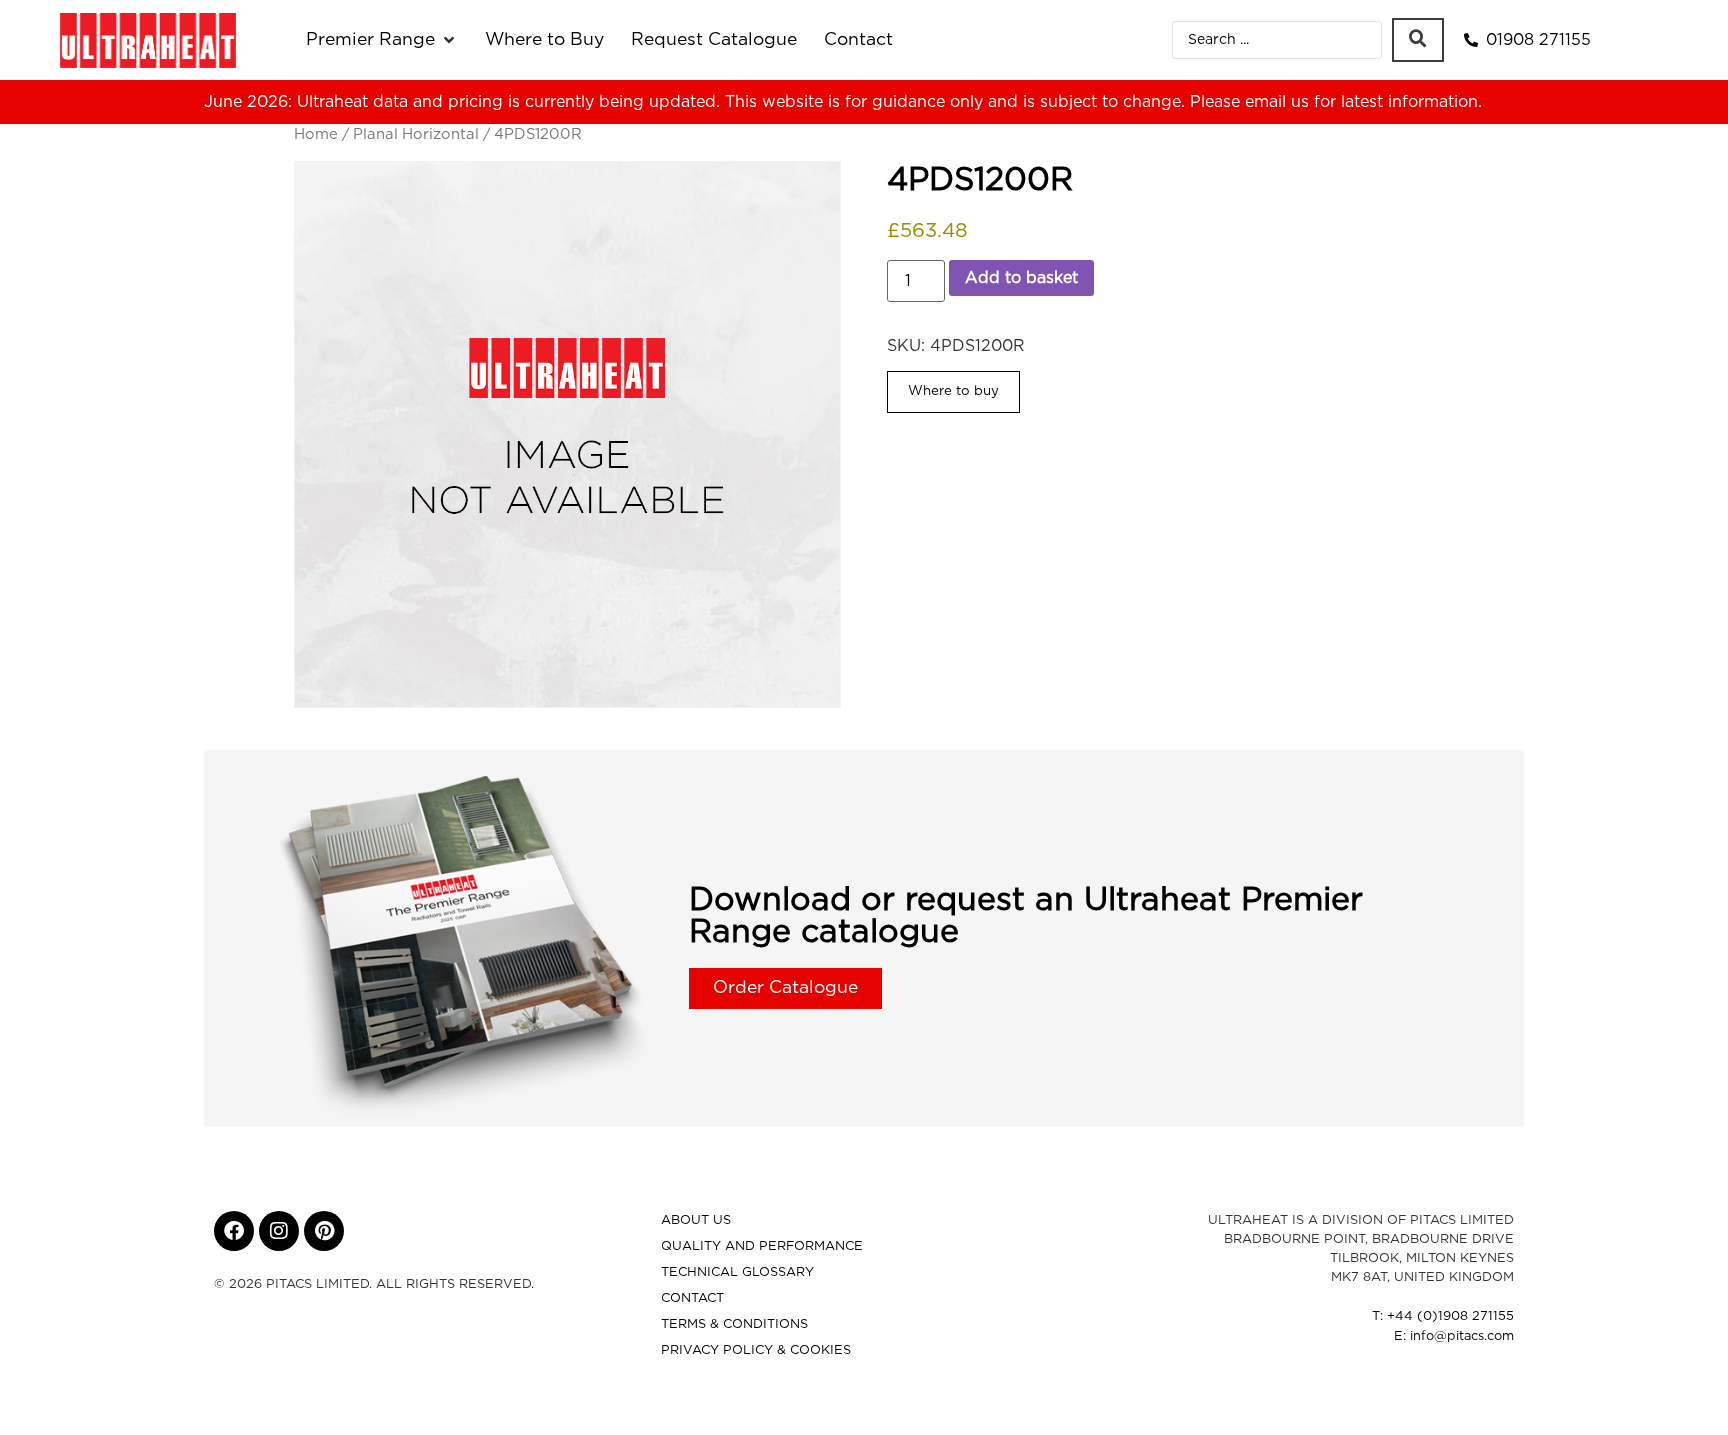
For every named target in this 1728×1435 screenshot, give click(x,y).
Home (316, 134)
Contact (692, 1298)
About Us (696, 1220)
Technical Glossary (737, 1272)
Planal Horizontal (416, 134)
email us (1277, 102)
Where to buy (953, 391)
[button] (382, 40)
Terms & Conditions (734, 1324)
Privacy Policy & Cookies (756, 1350)
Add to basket (1021, 278)
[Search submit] (1418, 40)
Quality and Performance (762, 1246)
